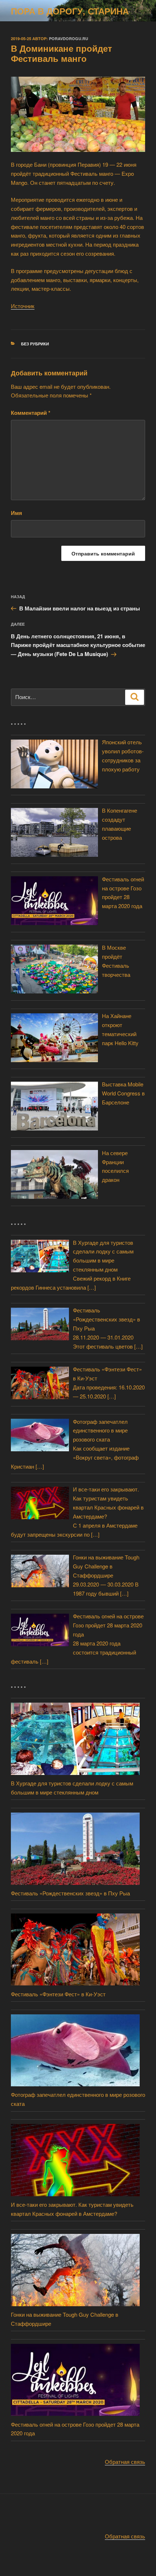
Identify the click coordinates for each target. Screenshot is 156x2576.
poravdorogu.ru (69, 39)
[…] (92, 1287)
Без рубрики (35, 344)
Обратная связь (125, 2462)
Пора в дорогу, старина (70, 11)
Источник (23, 306)
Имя (17, 513)
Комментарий (31, 413)
